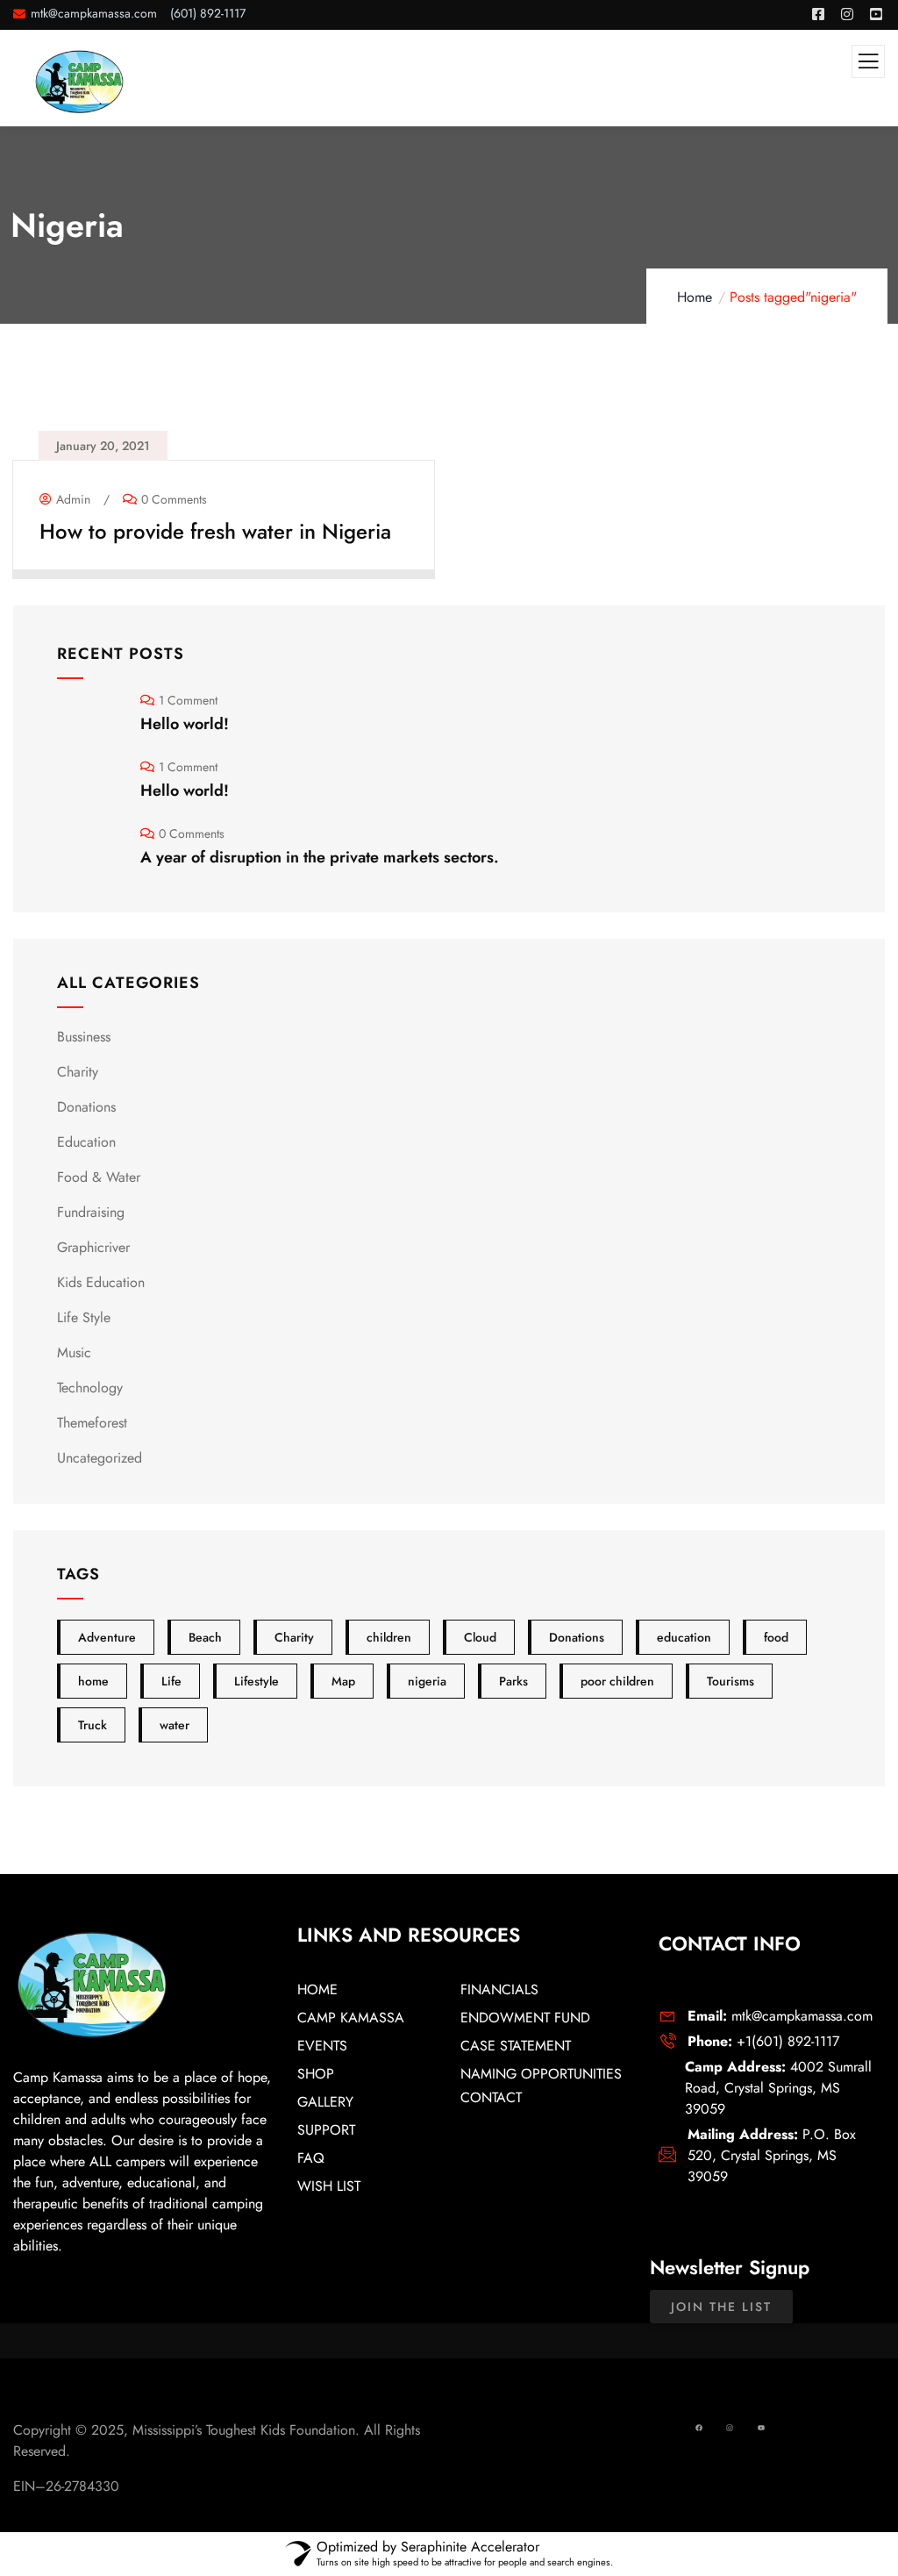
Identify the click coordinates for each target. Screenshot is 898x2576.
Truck (93, 1725)
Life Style (84, 1317)
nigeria (427, 1681)
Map (343, 1681)
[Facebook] (699, 2428)
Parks (513, 1681)
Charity (78, 1072)
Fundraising (91, 1212)
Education (86, 1142)
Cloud (480, 1637)
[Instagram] (731, 2428)
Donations (86, 1107)
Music (74, 1352)
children (389, 1637)
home (93, 1681)
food (776, 1637)
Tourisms (731, 1681)
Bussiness (84, 1037)
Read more (215, 556)
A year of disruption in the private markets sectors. (320, 857)
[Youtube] (761, 2428)
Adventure (107, 1637)
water (175, 1725)
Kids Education (101, 1282)
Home (695, 297)
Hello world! (185, 724)
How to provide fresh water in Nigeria (215, 531)
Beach (205, 1637)
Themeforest (92, 1423)
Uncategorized (100, 1458)
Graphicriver (93, 1247)
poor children (617, 1681)
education (684, 1637)
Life (171, 1681)
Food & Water (99, 1177)
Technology (90, 1388)
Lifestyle (257, 1681)
